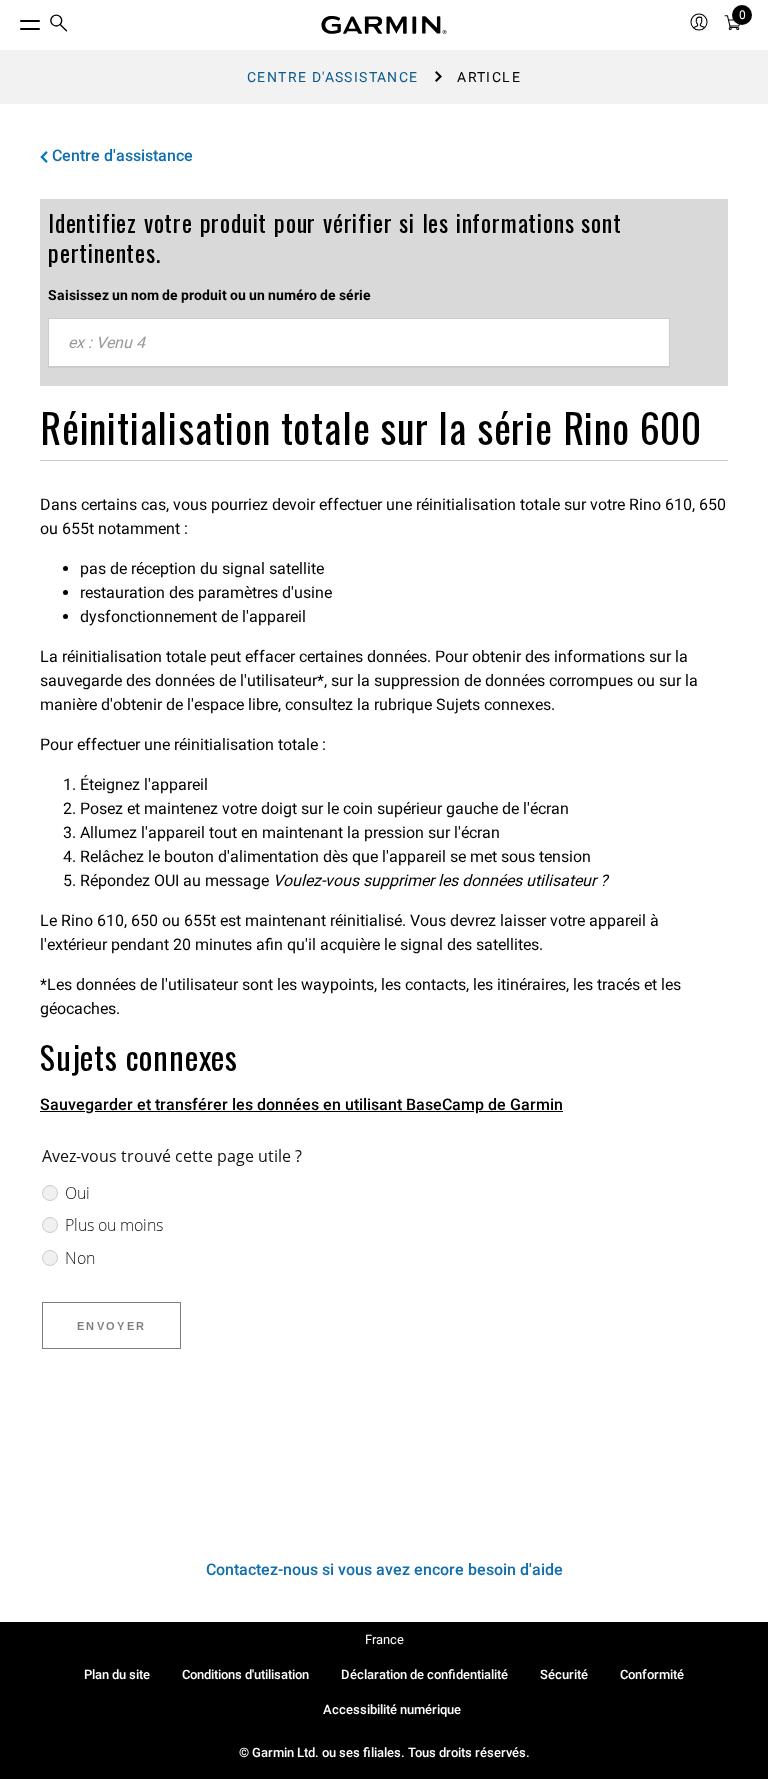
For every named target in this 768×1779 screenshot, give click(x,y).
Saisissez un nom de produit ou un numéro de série (209, 295)
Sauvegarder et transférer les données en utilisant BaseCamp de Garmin (301, 1104)
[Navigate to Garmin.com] (384, 25)
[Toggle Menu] (12, 20)
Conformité (652, 1674)
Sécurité (564, 1674)
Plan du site (117, 1674)
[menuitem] (59, 25)
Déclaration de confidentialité (424, 1674)
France (384, 1639)
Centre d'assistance (333, 77)
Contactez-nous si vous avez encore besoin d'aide (384, 1569)
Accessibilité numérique (392, 1709)
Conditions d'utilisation (245, 1674)
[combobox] (359, 343)
